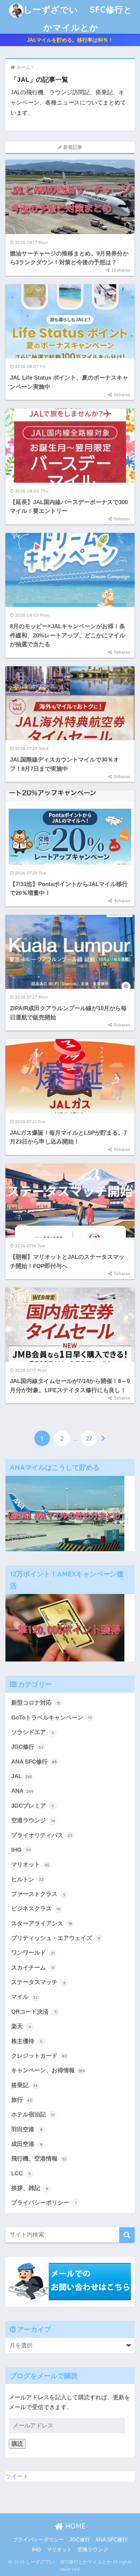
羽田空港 (27, 2129)
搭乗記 (24, 2085)
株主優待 (27, 2041)
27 (89, 1438)
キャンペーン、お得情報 (48, 2070)
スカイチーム (33, 1968)
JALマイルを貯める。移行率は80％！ (70, 40)
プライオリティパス (42, 1835)
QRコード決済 (34, 2012)
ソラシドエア (33, 1732)
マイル (24, 1997)
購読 (17, 2444)
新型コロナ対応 (36, 1703)
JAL (22, 1776)
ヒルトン (27, 1879)
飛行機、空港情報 (39, 2159)
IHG (21, 1850)
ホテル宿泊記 (33, 2114)
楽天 (21, 2026)
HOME (74, 2526)
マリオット (30, 1864)
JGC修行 (27, 1747)
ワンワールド (33, 1953)
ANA (22, 1791)
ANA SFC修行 (34, 1762)
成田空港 (27, 2144)
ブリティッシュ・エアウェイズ (56, 1938)
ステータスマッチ (38, 1982)
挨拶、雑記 (30, 2188)
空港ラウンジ (33, 1820)
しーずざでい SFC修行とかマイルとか (78, 18)
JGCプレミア (33, 1806)
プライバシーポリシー (44, 2203)
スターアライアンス (42, 1924)
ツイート (17, 2476)
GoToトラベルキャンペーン (52, 1718)
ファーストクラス (38, 1894)
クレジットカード (39, 2056)
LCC (21, 2174)
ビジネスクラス (36, 1909)
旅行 (22, 2100)
